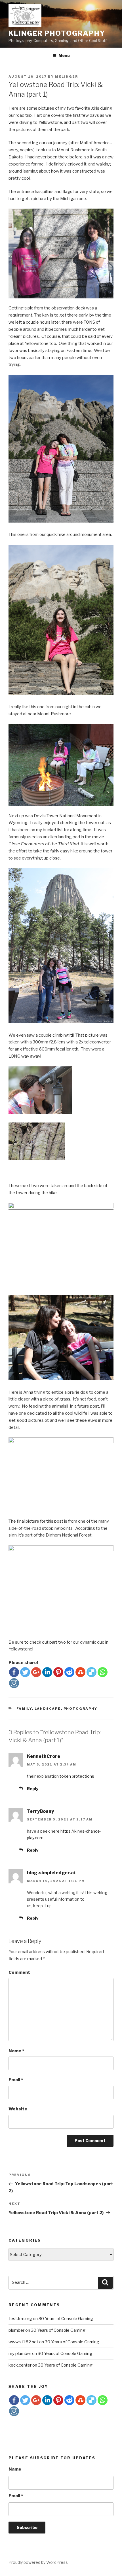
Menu (64, 55)
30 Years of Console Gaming (66, 2319)
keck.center (20, 2365)
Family (24, 1709)
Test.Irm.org (20, 2319)
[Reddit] (69, 1672)
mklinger (67, 77)
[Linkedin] (47, 1672)
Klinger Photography (57, 33)
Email (16, 2080)
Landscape (48, 1709)
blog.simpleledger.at (51, 1873)
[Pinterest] (58, 1672)
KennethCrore (44, 1756)
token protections (77, 1776)
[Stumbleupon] (80, 1672)
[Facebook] (14, 1672)
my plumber (20, 2354)
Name (16, 2051)
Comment (19, 1972)
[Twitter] (25, 1672)
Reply (33, 1789)
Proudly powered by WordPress (38, 2562)
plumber (16, 2330)
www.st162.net (23, 2342)
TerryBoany (40, 1811)
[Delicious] (91, 1672)
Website (18, 2109)
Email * (16, 2496)
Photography (81, 1709)
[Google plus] (36, 1672)
